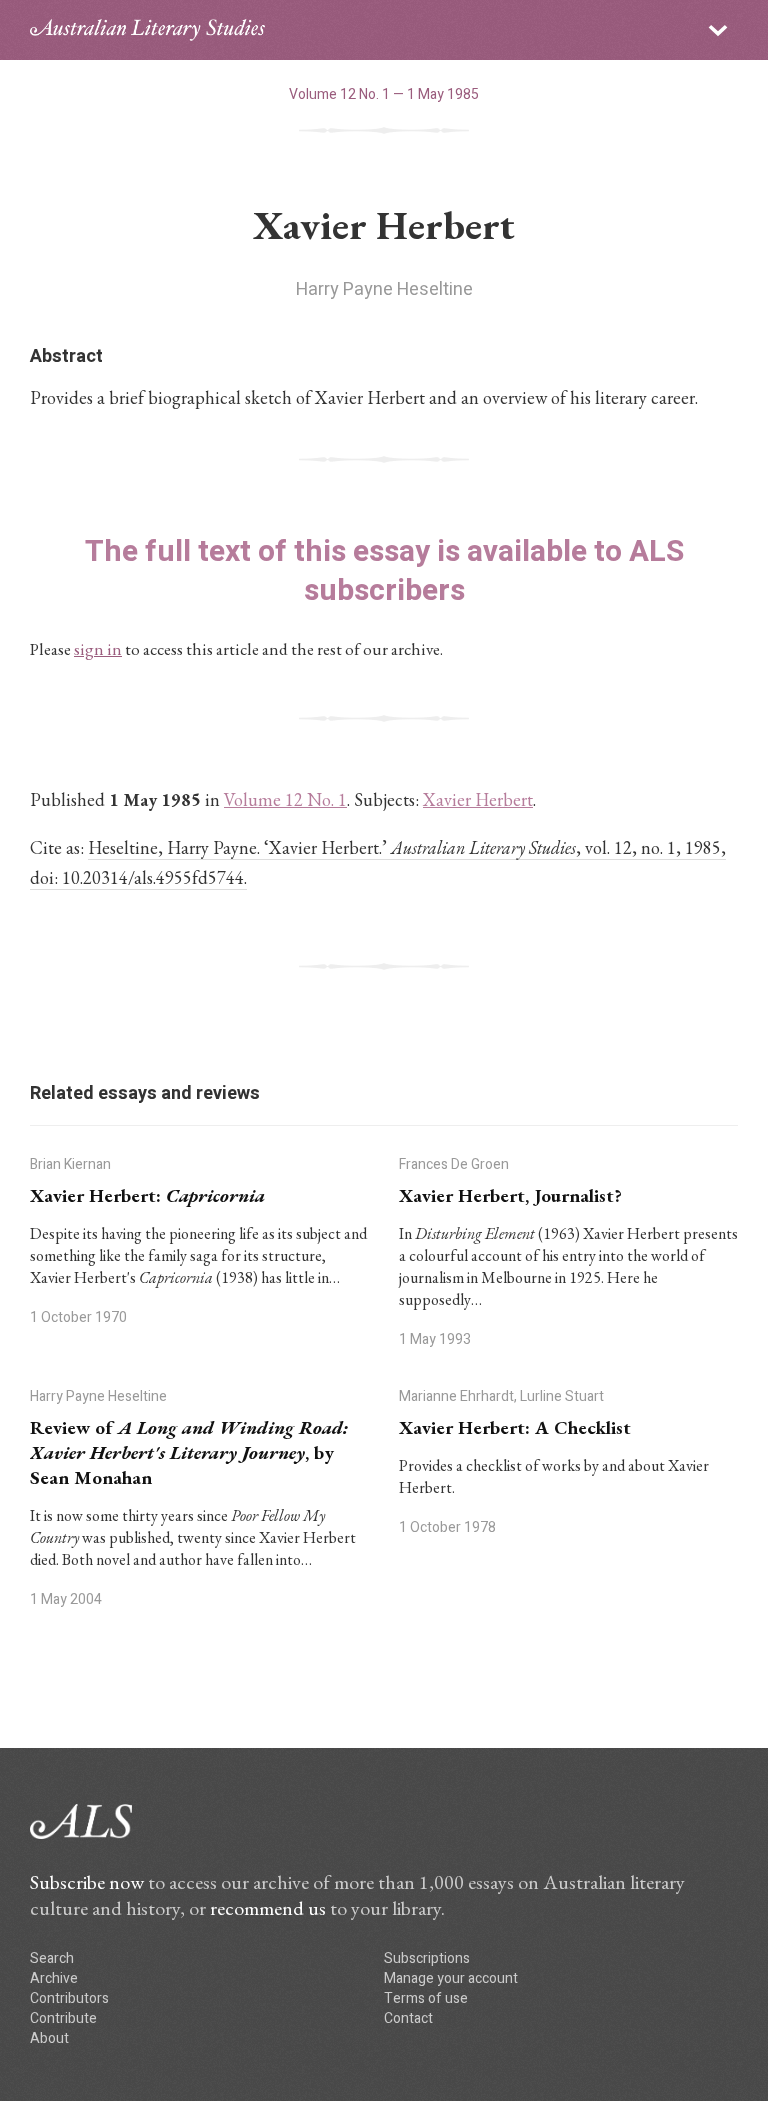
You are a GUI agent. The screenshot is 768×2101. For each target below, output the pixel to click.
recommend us (268, 1908)
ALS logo (147, 30)
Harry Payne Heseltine (384, 289)
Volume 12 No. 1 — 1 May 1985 (384, 94)
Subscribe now (87, 1882)
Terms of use (426, 1998)
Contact (408, 2018)
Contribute (63, 2018)
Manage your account (451, 1978)
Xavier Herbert (478, 799)
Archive (54, 1978)
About (49, 2038)
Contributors (69, 1998)
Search (52, 1958)
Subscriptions (427, 1958)
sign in (98, 649)
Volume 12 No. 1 (285, 799)
